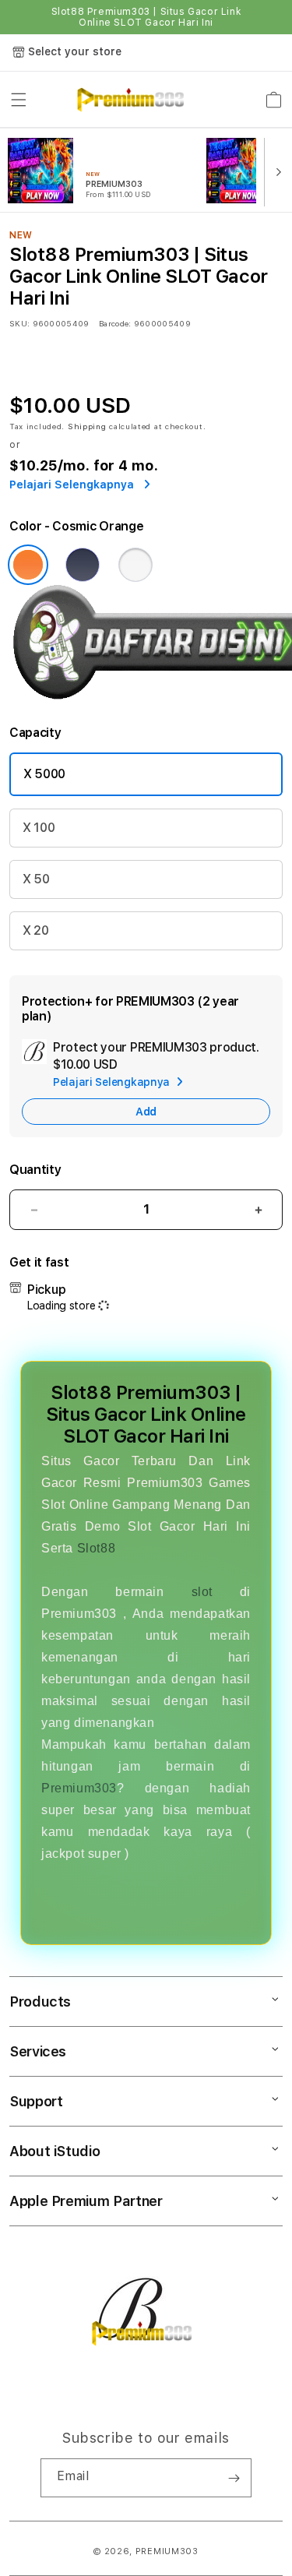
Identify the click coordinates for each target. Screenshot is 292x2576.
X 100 (39, 828)
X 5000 (44, 774)
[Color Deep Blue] (83, 565)
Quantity (35, 1170)
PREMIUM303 (167, 2551)
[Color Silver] (135, 565)
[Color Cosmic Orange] (28, 565)
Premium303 (79, 1788)
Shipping (87, 426)
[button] (19, 100)
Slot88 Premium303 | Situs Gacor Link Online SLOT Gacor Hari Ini (146, 17)
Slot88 (97, 1548)
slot (202, 1592)
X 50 (36, 879)
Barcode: (115, 323)
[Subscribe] (234, 2478)
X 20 (36, 930)
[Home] (130, 100)
